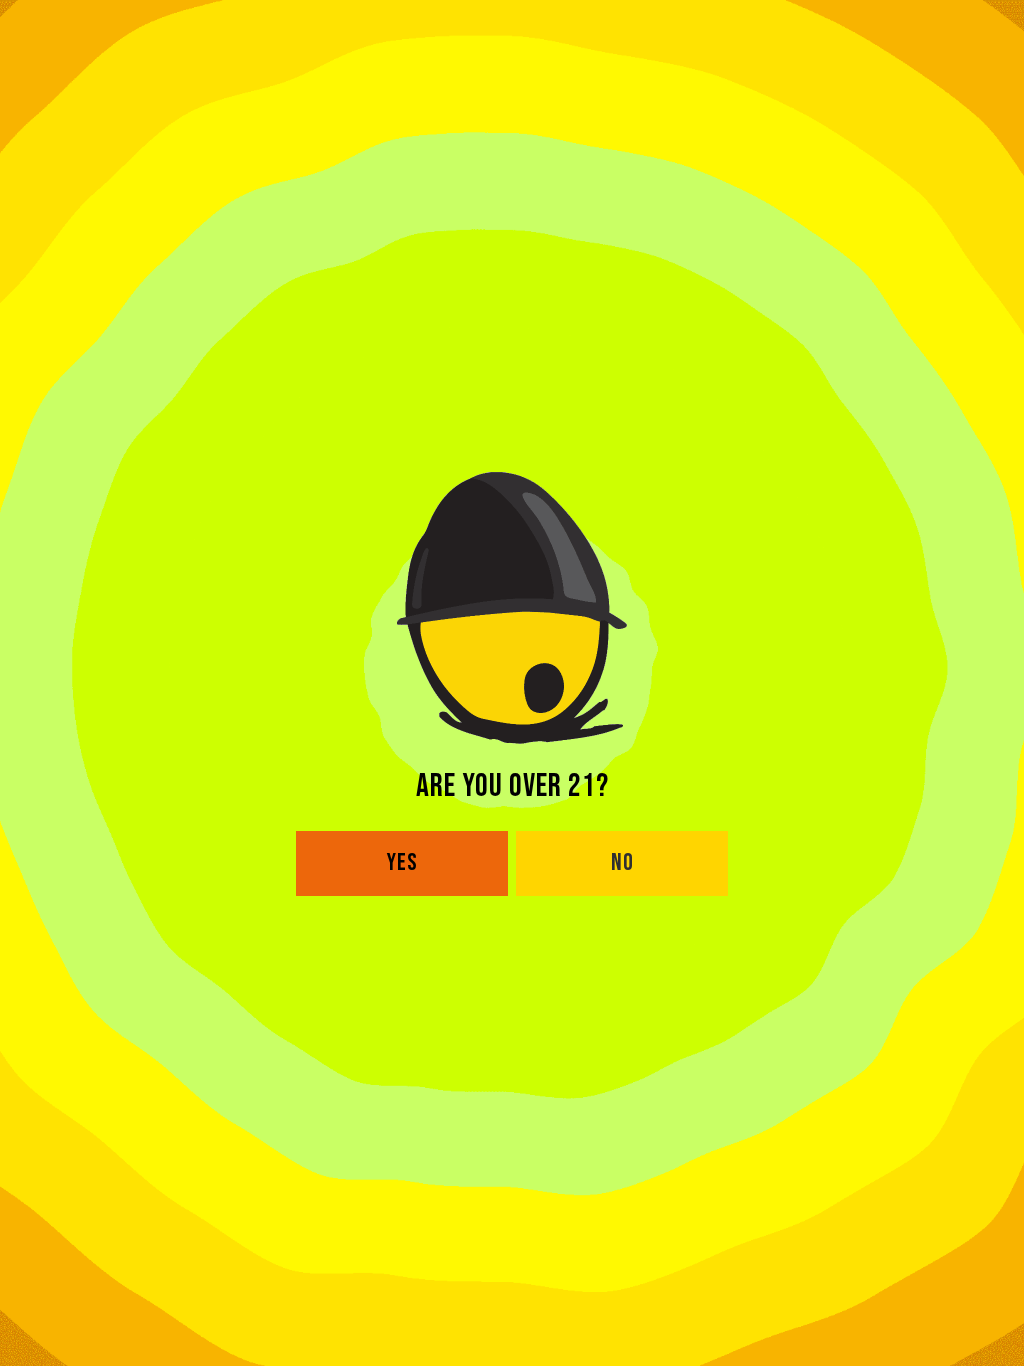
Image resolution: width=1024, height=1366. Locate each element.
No (622, 862)
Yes (402, 862)
